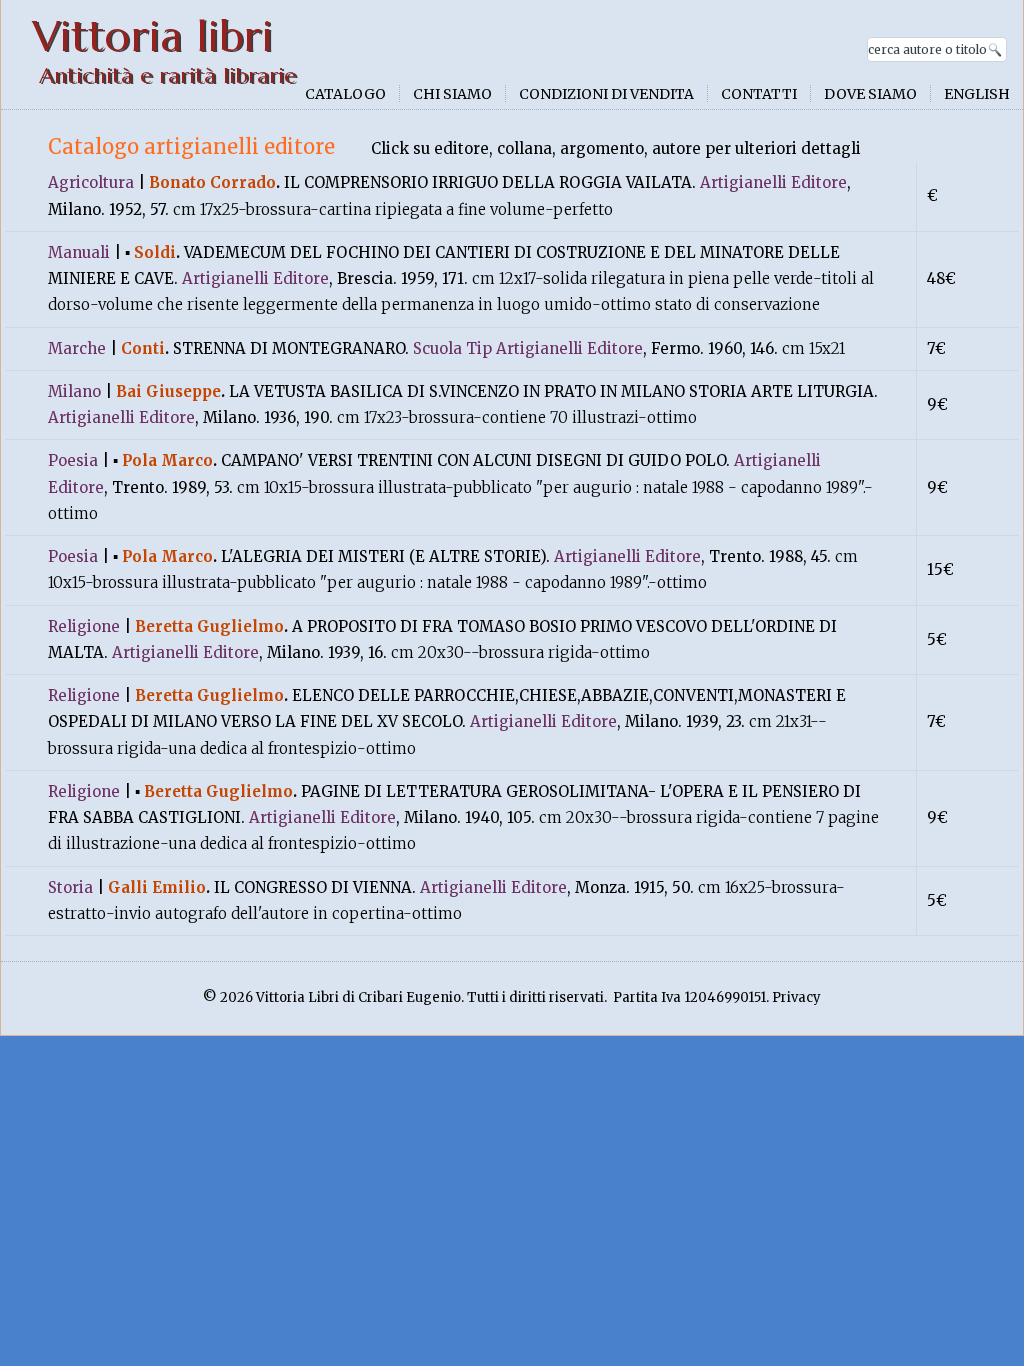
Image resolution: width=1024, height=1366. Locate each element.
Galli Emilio (157, 887)
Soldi (155, 252)
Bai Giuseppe (168, 391)
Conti (143, 348)
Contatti (759, 94)
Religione (84, 626)
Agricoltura (91, 182)
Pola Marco (167, 460)
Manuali (79, 252)
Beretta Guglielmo (209, 626)
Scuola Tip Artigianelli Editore (528, 348)
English (977, 94)
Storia (70, 887)
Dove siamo (870, 94)
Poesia (73, 460)
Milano (74, 391)
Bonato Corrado (212, 182)
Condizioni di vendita (606, 94)
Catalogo (345, 94)
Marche (77, 348)
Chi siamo (452, 94)
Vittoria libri (152, 36)
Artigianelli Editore (773, 182)
